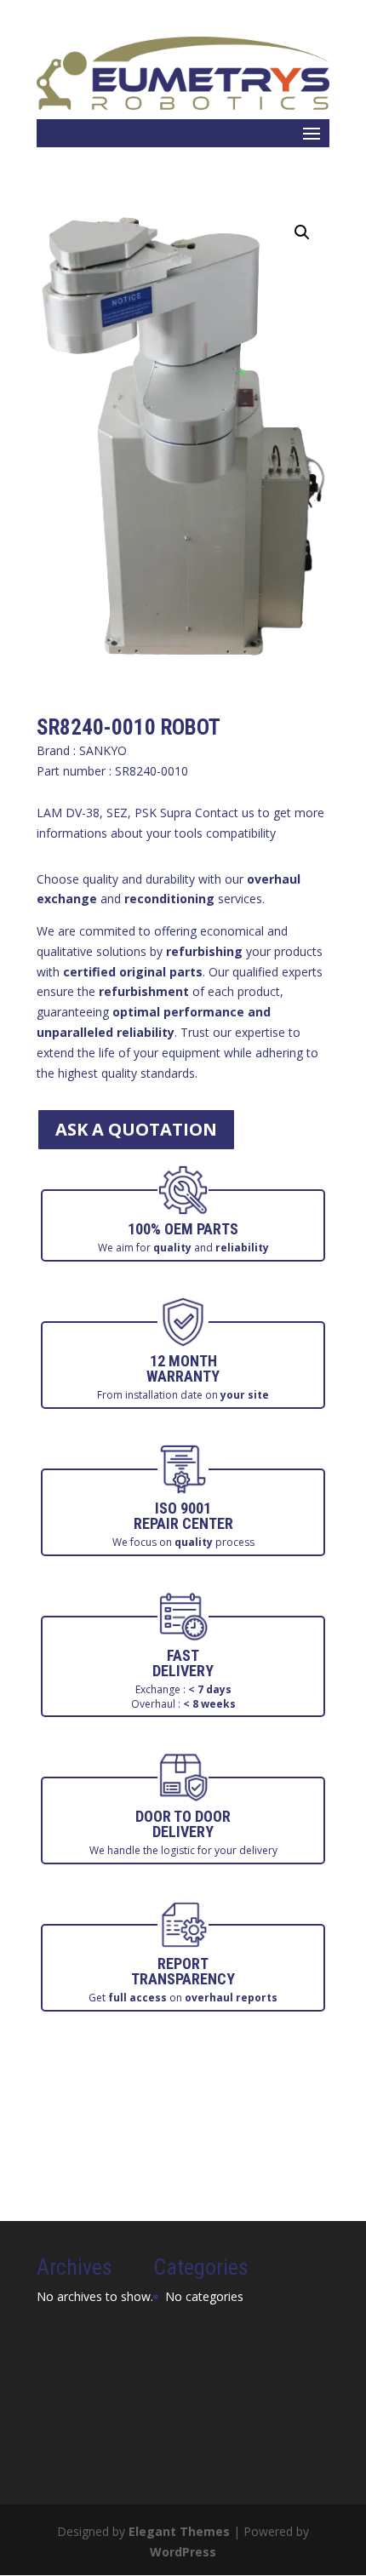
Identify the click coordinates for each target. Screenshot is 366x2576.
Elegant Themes (179, 2531)
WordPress (183, 2552)
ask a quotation (136, 1129)
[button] (302, 232)
